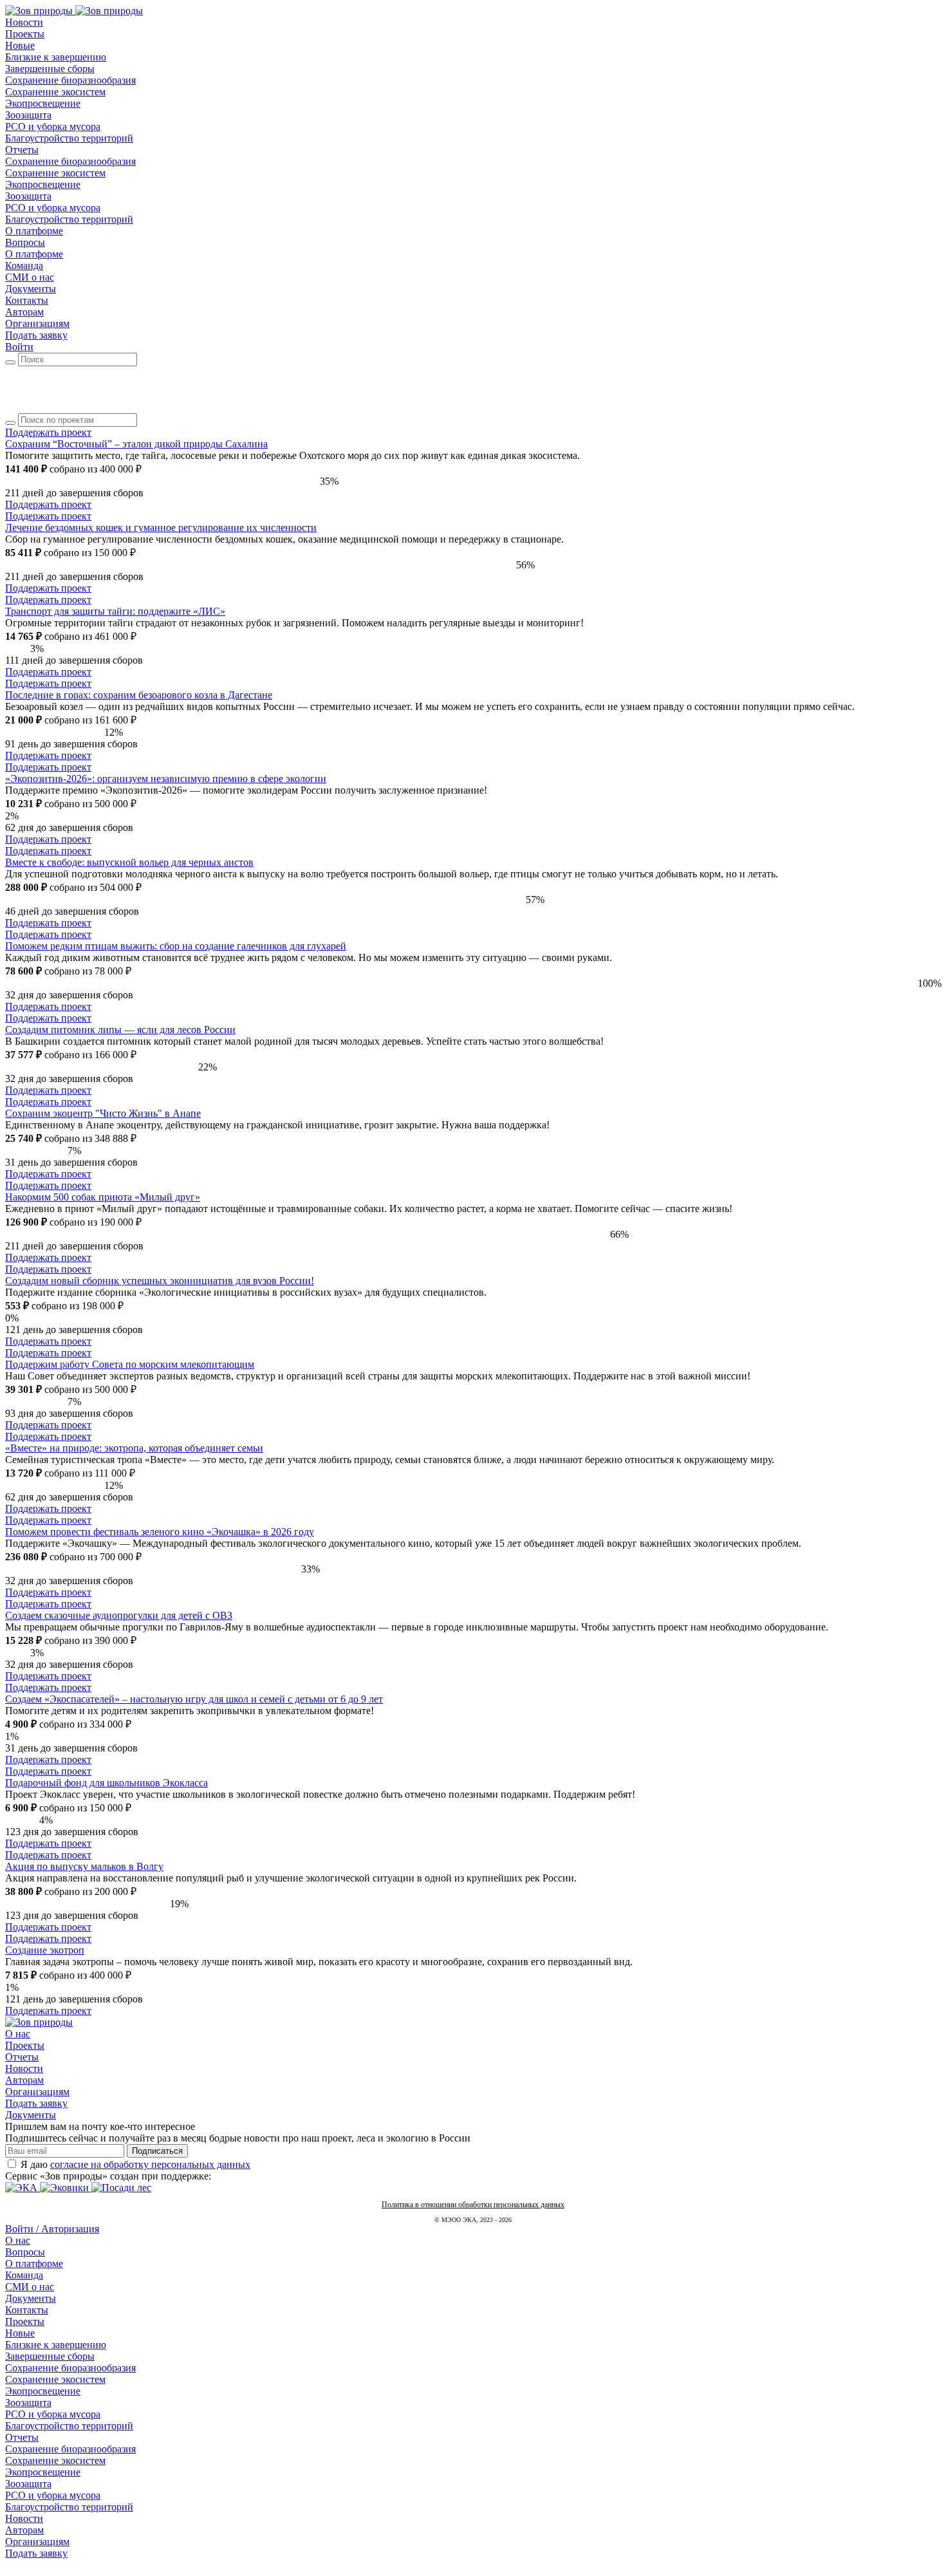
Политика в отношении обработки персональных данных (473, 2205)
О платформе (34, 2263)
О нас (18, 2034)
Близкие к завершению (56, 2345)
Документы (31, 2115)
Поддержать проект (48, 504)
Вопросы (25, 2252)
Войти (19, 347)
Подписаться (157, 2151)
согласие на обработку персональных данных (150, 2164)
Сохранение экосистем (55, 2379)
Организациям (37, 2092)
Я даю (135, 2164)
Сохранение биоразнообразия (70, 2368)
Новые (20, 2333)
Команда (24, 2275)
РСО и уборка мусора (53, 2414)
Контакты (27, 2310)
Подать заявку (36, 335)
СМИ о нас (30, 2287)
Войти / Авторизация (52, 2229)
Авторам (24, 2080)
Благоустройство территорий (69, 2426)
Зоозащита (28, 2403)
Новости (24, 2068)
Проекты (25, 2045)
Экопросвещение (43, 2391)
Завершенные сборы (50, 2356)
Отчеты (22, 2057)
